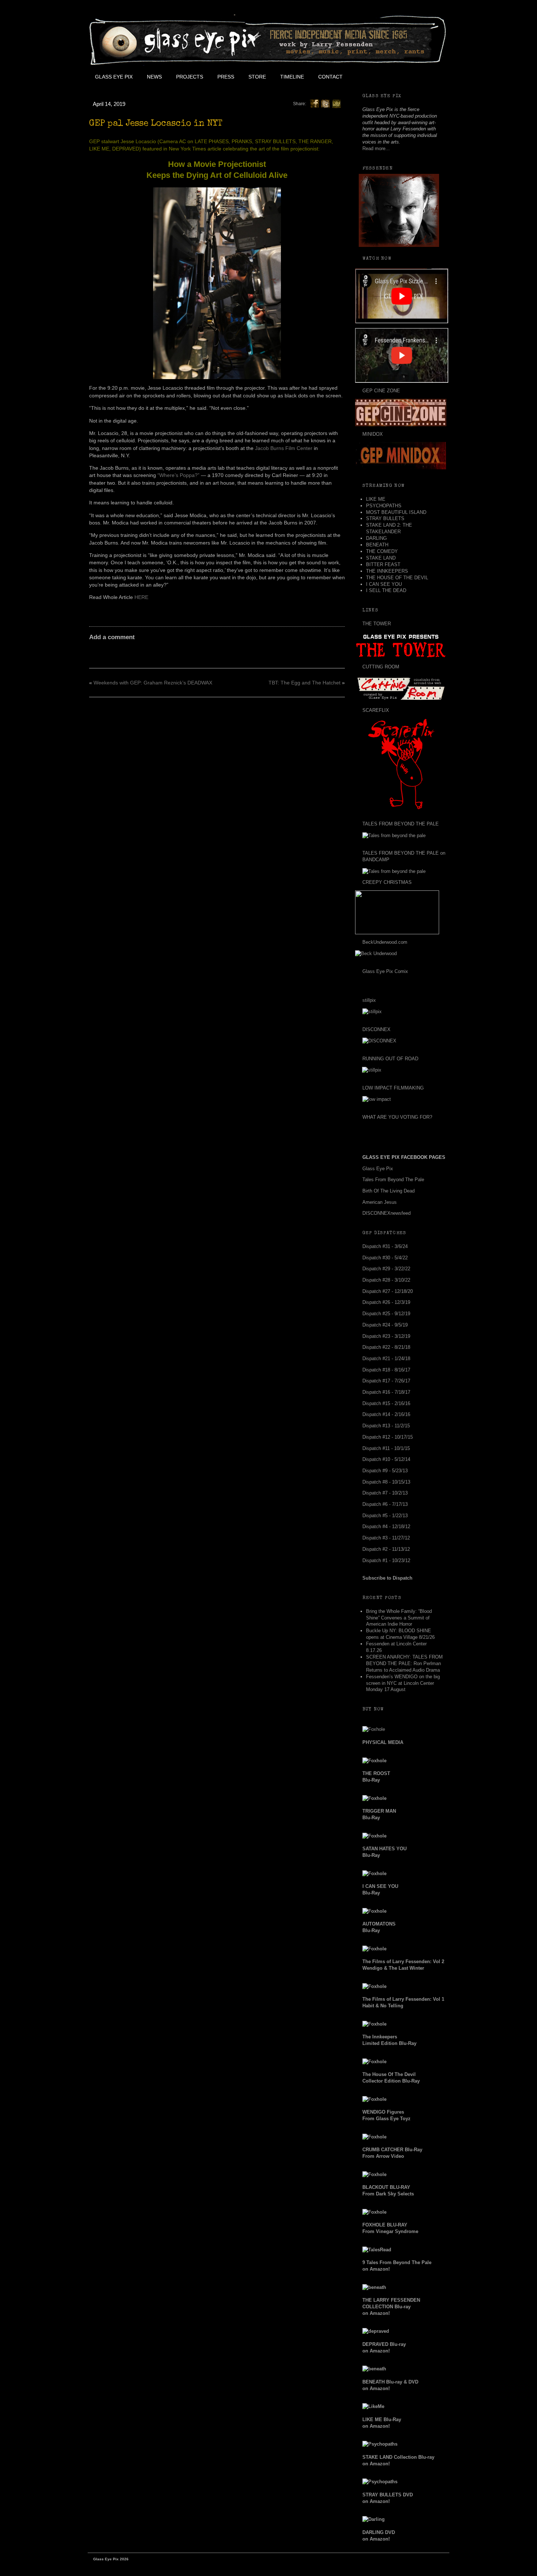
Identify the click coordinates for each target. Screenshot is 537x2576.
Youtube (399, 77)
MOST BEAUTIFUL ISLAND (396, 512)
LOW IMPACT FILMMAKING (393, 1088)
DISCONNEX (376, 1029)
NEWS (154, 77)
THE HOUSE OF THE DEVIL (397, 578)
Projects (190, 77)
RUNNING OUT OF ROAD (390, 1059)
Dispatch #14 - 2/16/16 (386, 1414)
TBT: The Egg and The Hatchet (304, 683)
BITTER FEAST (383, 564)
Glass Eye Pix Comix (385, 971)
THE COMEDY (382, 551)
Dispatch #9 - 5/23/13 (385, 1471)
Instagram (415, 77)
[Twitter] (325, 103)
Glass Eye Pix (114, 77)
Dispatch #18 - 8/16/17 (386, 1370)
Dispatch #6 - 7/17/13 (385, 1504)
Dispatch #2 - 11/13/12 (386, 1549)
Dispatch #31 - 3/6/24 (385, 1246)
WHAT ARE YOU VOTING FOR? (397, 1117)
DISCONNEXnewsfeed (386, 1213)
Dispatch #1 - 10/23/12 (386, 1560)
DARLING (376, 538)
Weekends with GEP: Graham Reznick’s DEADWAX (153, 683)
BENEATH (377, 545)
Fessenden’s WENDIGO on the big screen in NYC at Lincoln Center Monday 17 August (403, 1683)
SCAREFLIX (376, 710)
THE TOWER (377, 624)
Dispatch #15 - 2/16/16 (386, 1403)
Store (257, 77)
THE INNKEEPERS (387, 571)
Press (226, 77)
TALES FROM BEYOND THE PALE (401, 824)
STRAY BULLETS (385, 518)
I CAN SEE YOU (384, 584)
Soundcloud (431, 77)
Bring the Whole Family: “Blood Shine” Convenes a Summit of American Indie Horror (399, 1618)
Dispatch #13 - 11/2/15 (386, 1426)
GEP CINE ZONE (381, 391)
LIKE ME (376, 499)
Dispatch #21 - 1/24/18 (386, 1358)
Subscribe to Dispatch (387, 1578)
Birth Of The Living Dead (389, 1191)
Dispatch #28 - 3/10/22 (386, 1280)
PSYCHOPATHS (384, 506)
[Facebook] (315, 103)
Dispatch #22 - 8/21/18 (386, 1347)
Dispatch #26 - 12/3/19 (386, 1302)
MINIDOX (373, 434)
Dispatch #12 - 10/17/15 (388, 1437)
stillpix (369, 1000)
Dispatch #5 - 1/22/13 (385, 1516)
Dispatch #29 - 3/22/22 (386, 1269)
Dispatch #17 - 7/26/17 (386, 1381)
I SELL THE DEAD (386, 590)
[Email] (336, 103)
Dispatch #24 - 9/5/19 (385, 1325)
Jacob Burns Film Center (284, 448)
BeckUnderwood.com (385, 942)
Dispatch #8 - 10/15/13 (386, 1482)
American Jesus (380, 1202)
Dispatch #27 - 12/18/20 (388, 1291)
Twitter (382, 77)
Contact (330, 77)
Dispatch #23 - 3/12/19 (386, 1336)
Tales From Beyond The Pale (393, 1180)
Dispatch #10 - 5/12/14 (386, 1459)
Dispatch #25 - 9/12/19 (386, 1314)
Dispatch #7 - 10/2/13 (385, 1493)
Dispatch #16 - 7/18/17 (386, 1392)
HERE (141, 597)
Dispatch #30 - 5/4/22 (385, 1258)
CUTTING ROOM (381, 667)
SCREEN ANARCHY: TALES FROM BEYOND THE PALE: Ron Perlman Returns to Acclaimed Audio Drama (404, 1663)
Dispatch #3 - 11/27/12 (386, 1538)
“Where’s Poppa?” (178, 475)
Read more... (376, 148)
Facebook (366, 77)
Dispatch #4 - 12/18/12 (386, 1526)
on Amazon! (391, 2307)
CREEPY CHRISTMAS (387, 882)
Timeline (292, 77)
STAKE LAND (381, 558)
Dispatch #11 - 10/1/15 (386, 1448)
